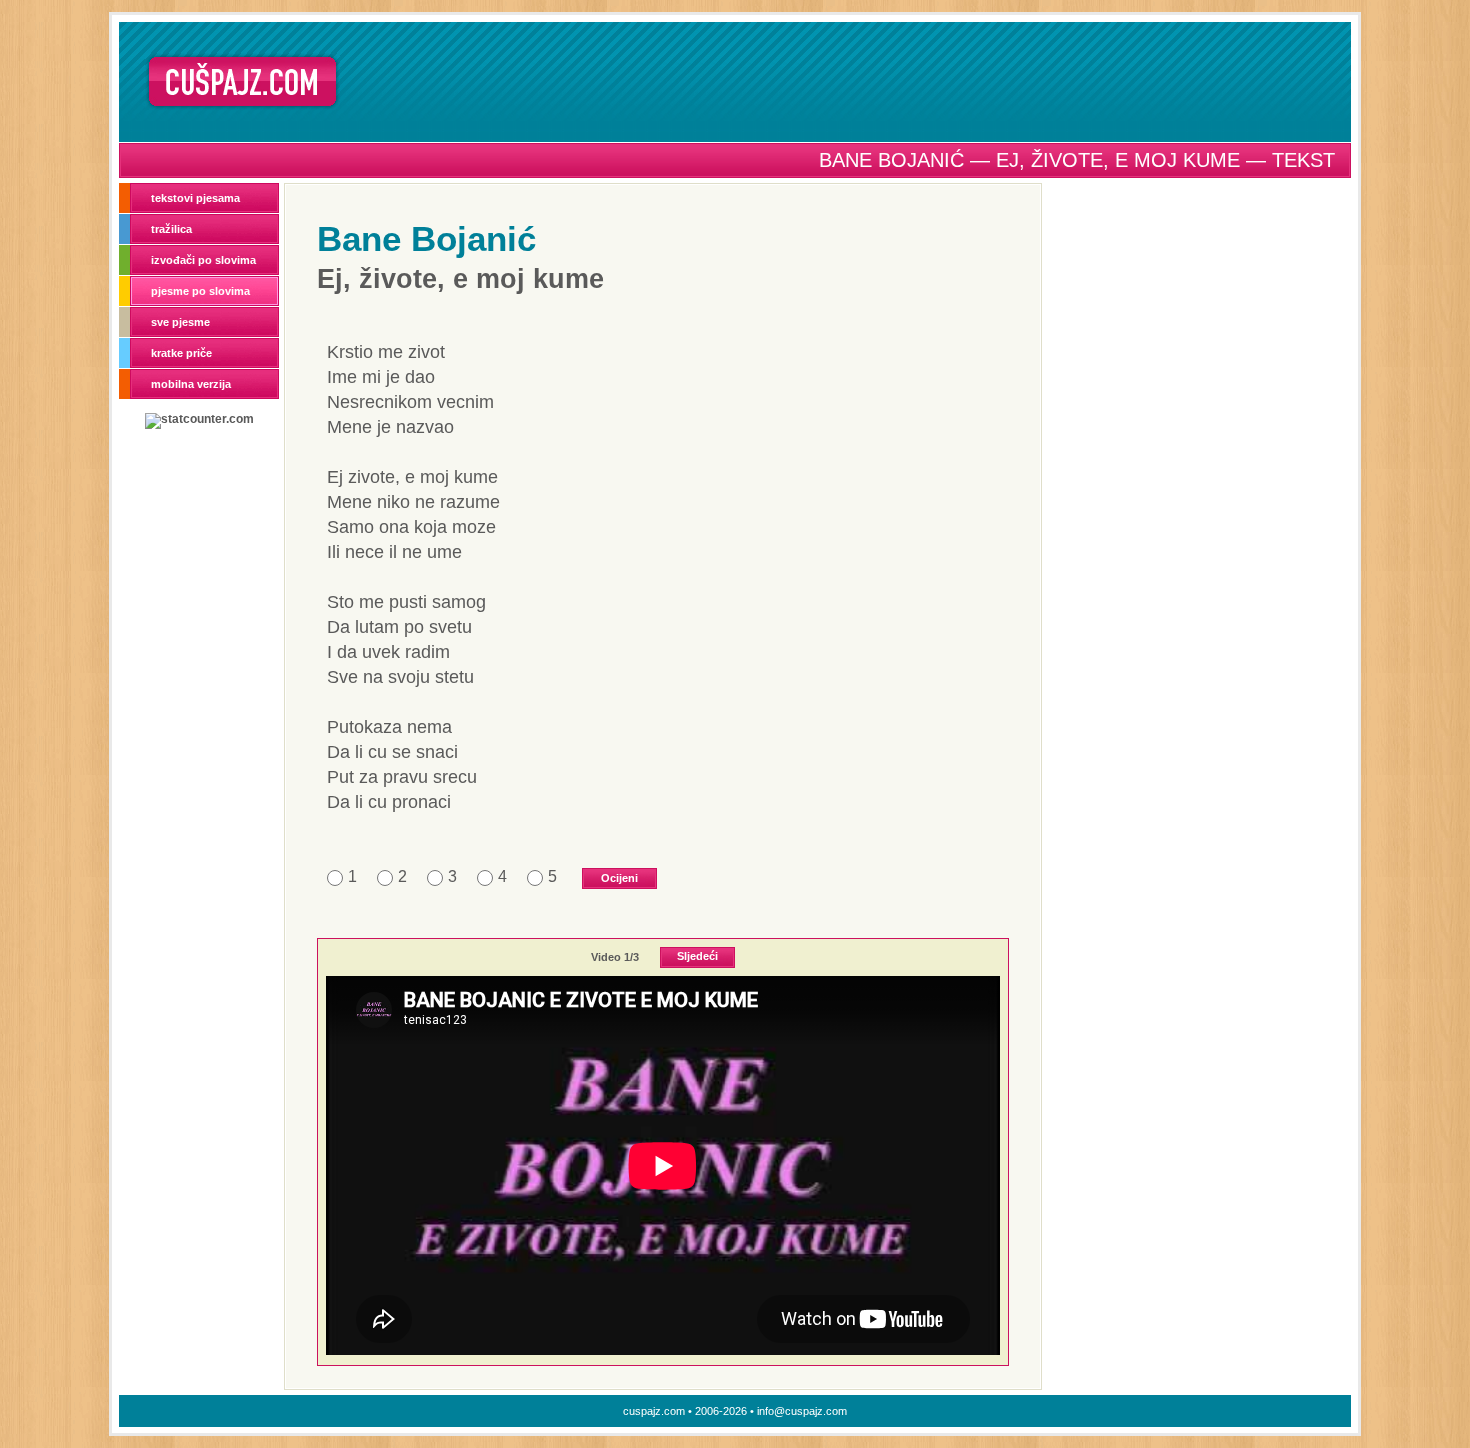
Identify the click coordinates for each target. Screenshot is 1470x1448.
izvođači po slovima (203, 260)
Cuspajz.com (242, 81)
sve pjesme (180, 322)
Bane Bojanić (426, 238)
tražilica (171, 229)
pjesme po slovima (200, 291)
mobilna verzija (191, 384)
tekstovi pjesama (195, 198)
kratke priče (181, 353)
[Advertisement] (852, 81)
